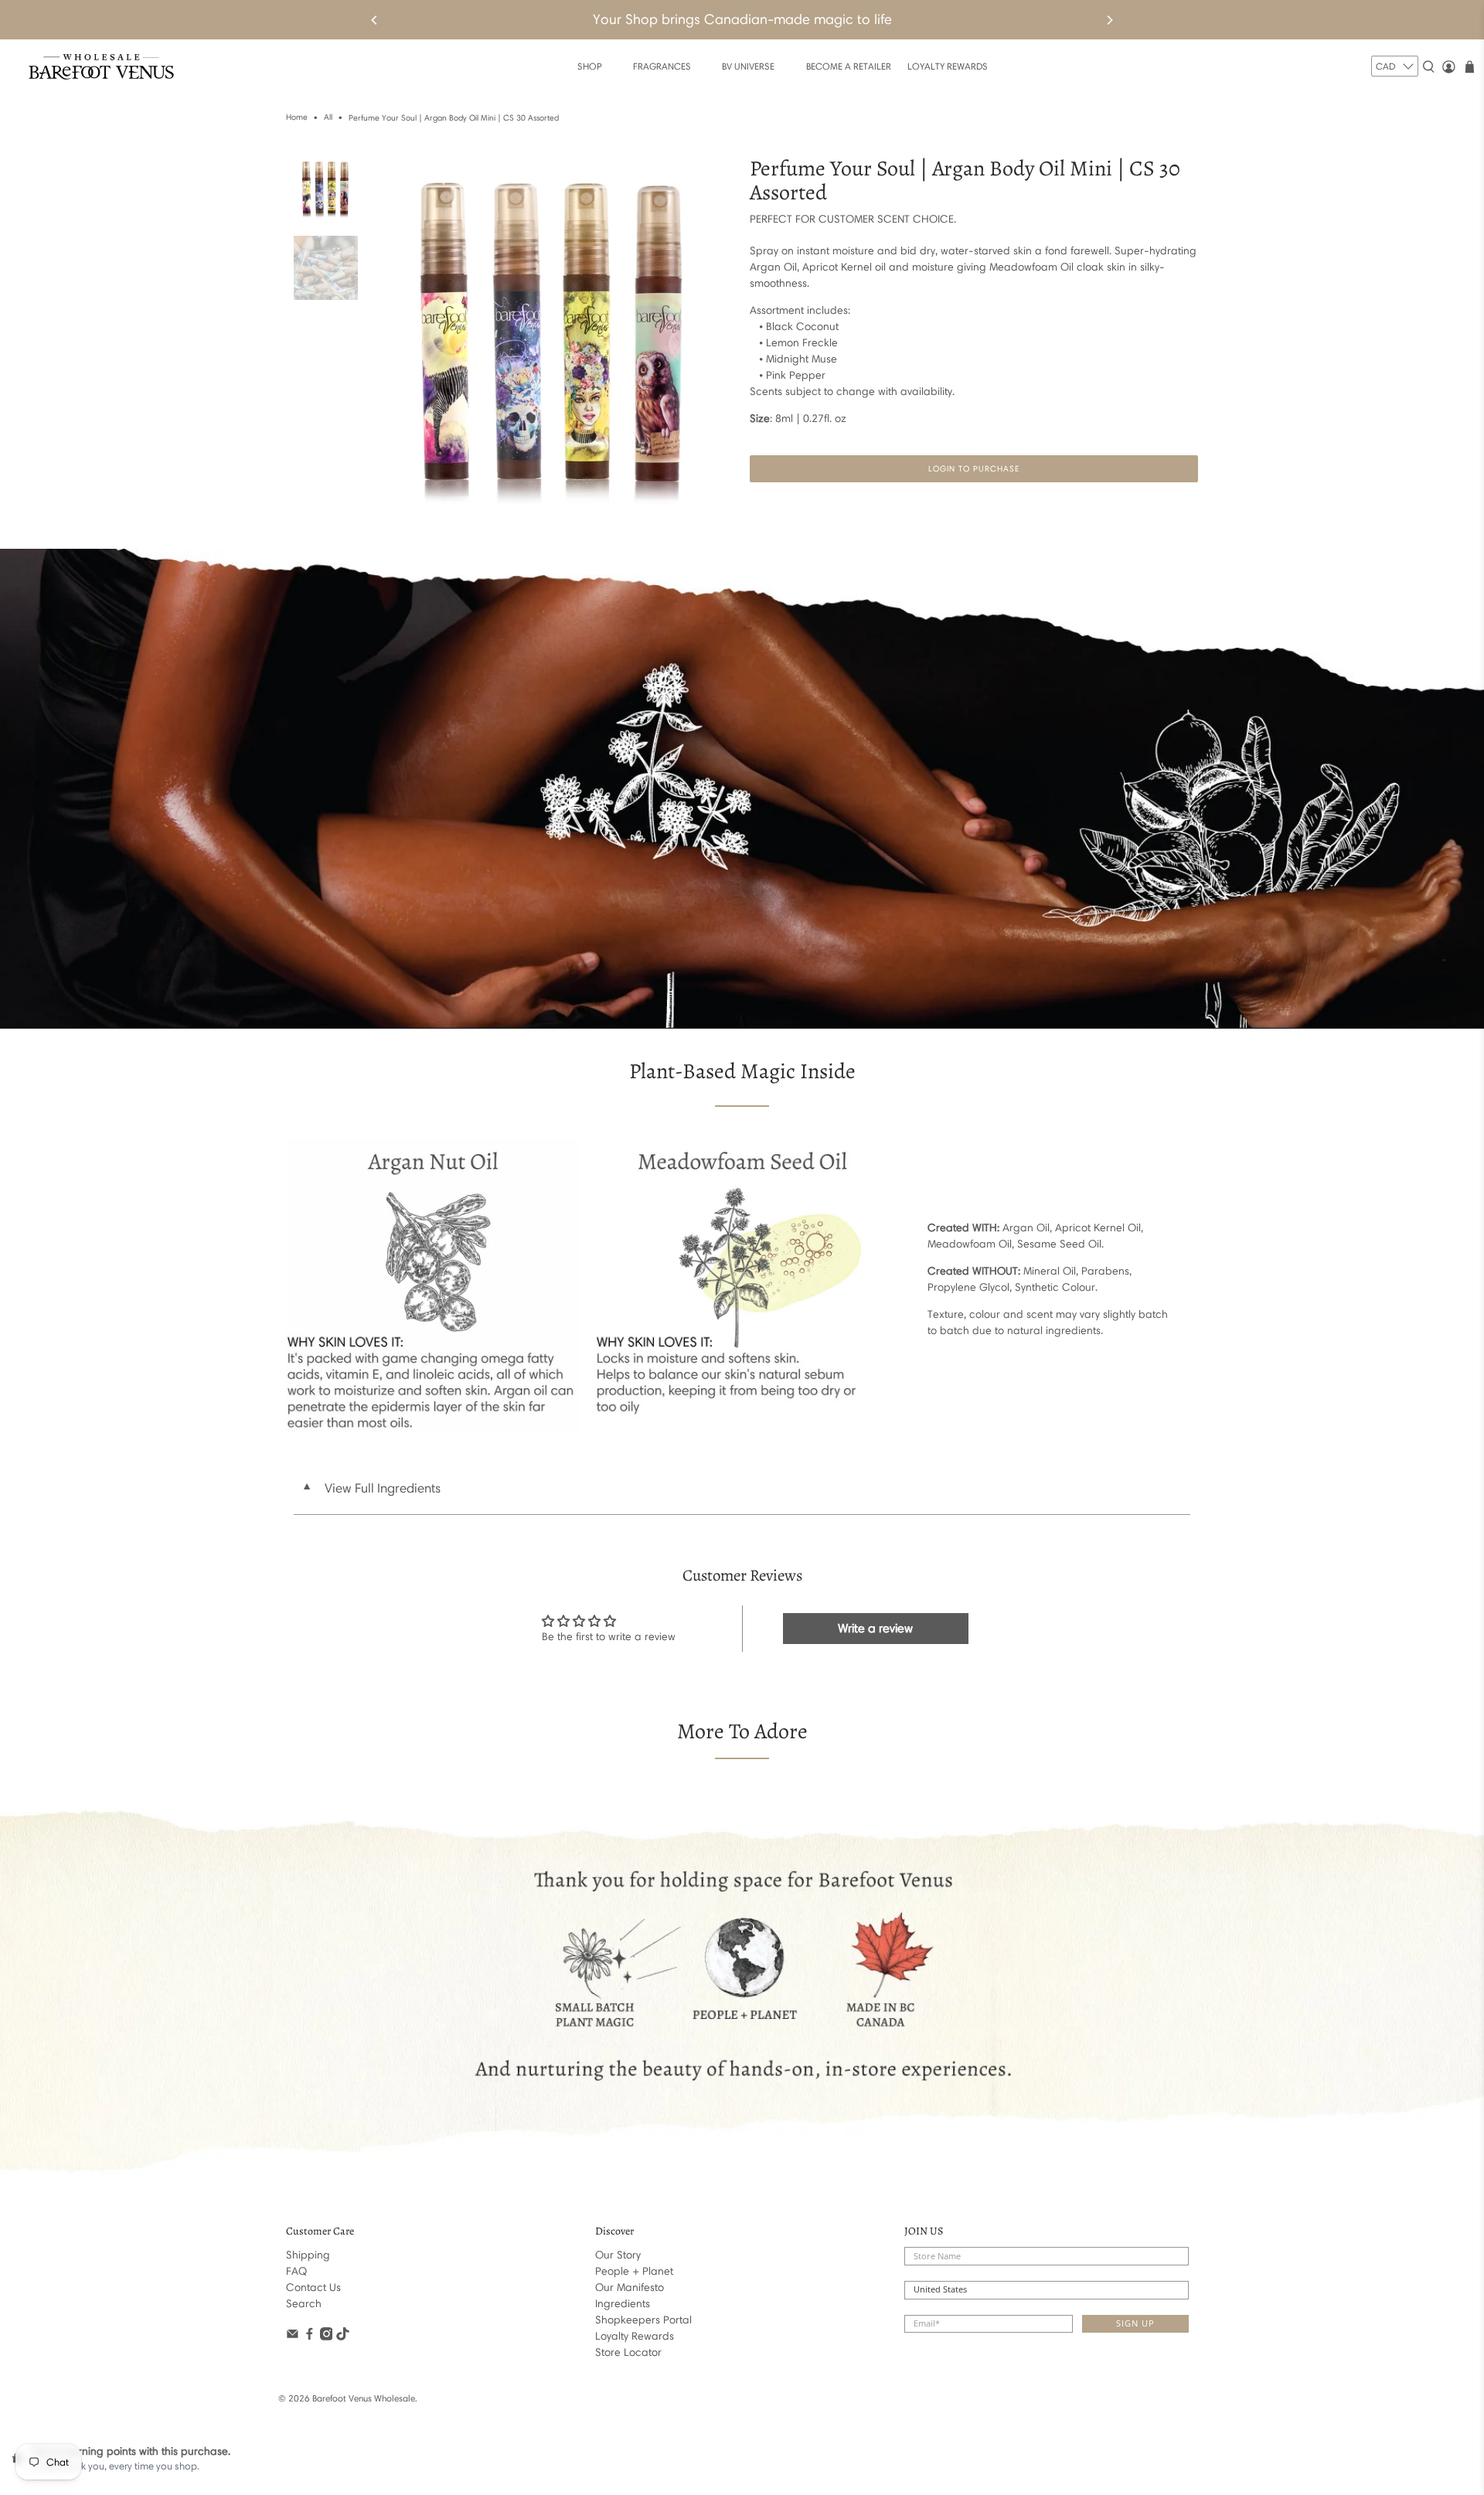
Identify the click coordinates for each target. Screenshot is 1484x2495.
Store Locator (628, 2352)
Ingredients (623, 2304)
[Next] (1109, 20)
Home (297, 118)
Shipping (308, 2255)
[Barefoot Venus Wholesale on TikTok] (343, 2337)
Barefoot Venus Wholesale (364, 2398)
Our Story (618, 2255)
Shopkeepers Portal (643, 2320)
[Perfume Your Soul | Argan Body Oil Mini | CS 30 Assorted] (554, 338)
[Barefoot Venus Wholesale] (101, 67)
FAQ (296, 2271)
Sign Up (1135, 2323)
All (328, 118)
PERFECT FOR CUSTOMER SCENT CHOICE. (853, 219)
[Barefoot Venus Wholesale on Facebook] (310, 2337)
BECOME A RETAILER (849, 66)
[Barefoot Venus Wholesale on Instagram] (327, 2337)
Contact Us (313, 2287)
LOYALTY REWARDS (948, 66)
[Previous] (375, 20)
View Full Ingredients (371, 1488)
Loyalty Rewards (635, 2336)
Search (304, 2304)
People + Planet (634, 2271)
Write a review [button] (875, 1628)
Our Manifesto (630, 2287)
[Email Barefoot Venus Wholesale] (293, 2337)
